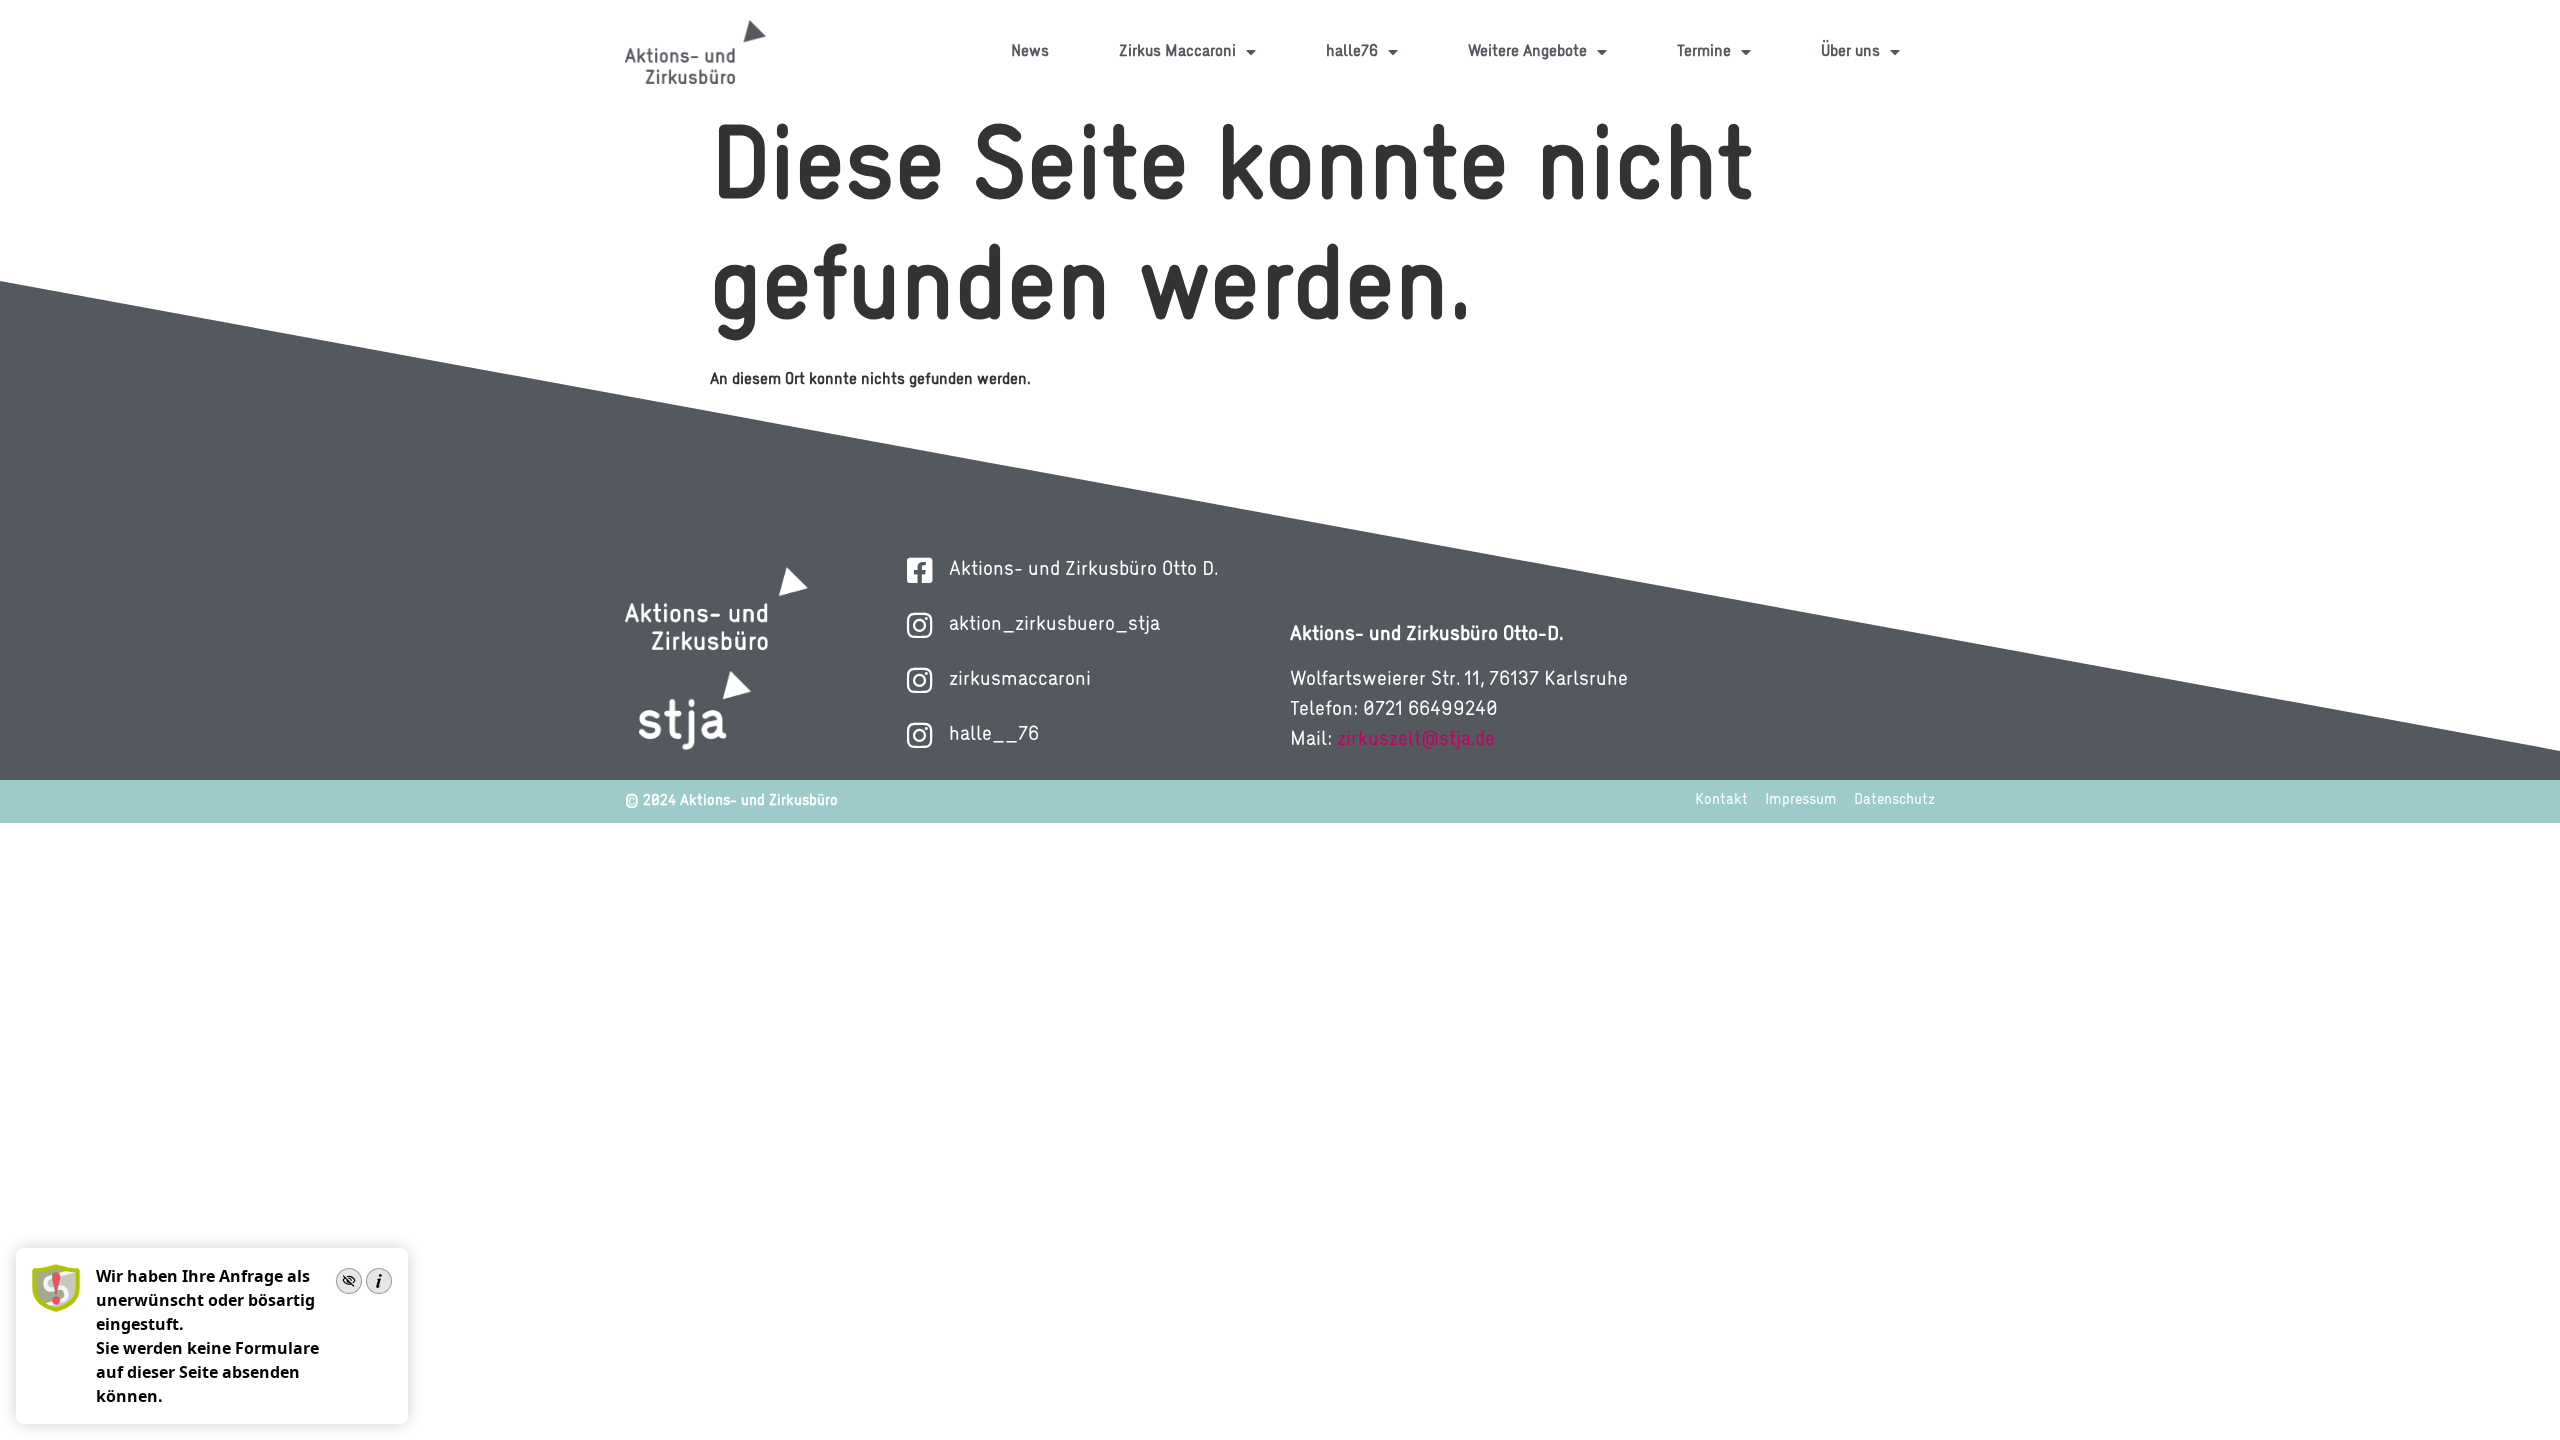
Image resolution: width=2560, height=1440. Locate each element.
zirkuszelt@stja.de (1416, 740)
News (1030, 52)
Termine (1704, 52)
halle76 (1352, 52)
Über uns (1850, 52)
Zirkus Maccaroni (1177, 52)
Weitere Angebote (1527, 52)
